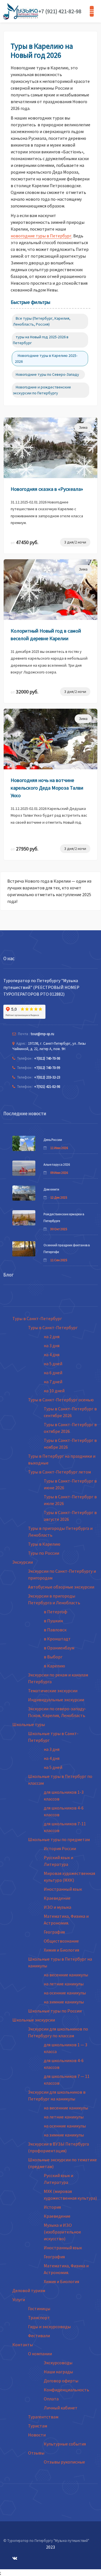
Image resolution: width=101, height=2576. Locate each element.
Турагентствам (43, 2417)
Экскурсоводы (58, 2363)
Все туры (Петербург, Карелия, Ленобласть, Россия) (42, 321)
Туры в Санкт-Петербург (37, 1318)
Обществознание (61, 1941)
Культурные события (65, 2444)
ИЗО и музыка (58, 1907)
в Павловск (55, 1630)
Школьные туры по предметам (59, 1839)
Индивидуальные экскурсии (56, 1700)
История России (60, 1848)
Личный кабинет (61, 2408)
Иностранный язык (63, 1889)
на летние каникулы (64, 1984)
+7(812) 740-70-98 (47, 1058)
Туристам (38, 2426)
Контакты (23, 2345)
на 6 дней (53, 1373)
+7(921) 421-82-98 (47, 1087)
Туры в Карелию (44, 1544)
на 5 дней (53, 1364)
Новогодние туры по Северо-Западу (47, 374)
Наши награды (58, 2372)
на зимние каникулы (64, 2002)
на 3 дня (52, 1346)
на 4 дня (52, 1355)
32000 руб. (25, 692)
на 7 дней (53, 1382)
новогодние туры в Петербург (41, 236)
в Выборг (53, 1657)
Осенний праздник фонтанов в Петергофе (67, 1248)
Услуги (19, 2299)
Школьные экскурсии (34, 2020)
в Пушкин (53, 1621)
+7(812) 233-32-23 (47, 1077)
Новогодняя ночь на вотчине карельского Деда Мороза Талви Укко (47, 788)
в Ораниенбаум (59, 1648)
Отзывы (36, 2453)
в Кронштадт (57, 1639)
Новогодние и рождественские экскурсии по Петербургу (42, 390)
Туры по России (44, 1553)
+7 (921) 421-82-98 (60, 11)
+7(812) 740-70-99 (47, 1068)
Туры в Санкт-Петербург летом (59, 1472)
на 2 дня (52, 1336)
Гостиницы (39, 2308)
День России (53, 1140)
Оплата (51, 2399)
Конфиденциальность (66, 2390)
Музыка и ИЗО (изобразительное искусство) (62, 2232)
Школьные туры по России (55, 2011)
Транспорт (39, 2317)
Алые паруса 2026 (57, 1164)
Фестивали (39, 2336)
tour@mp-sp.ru (43, 1034)
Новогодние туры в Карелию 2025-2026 (46, 358)
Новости (37, 2435)
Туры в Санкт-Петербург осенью (61, 1400)
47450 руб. (25, 542)
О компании (40, 2354)
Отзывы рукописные (64, 2462)
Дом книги (51, 1189)
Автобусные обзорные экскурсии (61, 1587)
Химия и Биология (61, 1950)
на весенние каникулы (66, 1975)
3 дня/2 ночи (75, 542)
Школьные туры (29, 1724)
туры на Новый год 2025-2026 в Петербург (41, 340)
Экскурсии (23, 1562)
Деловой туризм (29, 2290)
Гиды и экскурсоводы (49, 2327)
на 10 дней (54, 1391)
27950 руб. (25, 849)
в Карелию (54, 1666)
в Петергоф (56, 1612)
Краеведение (57, 1898)
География (54, 1932)
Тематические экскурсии (53, 1691)
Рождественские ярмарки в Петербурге (64, 1217)
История (52, 2207)
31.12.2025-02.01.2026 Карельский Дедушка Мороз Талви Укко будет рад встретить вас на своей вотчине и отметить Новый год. (49, 815)
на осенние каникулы (65, 1993)
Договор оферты (61, 2381)
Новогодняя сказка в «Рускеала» (47, 489)
